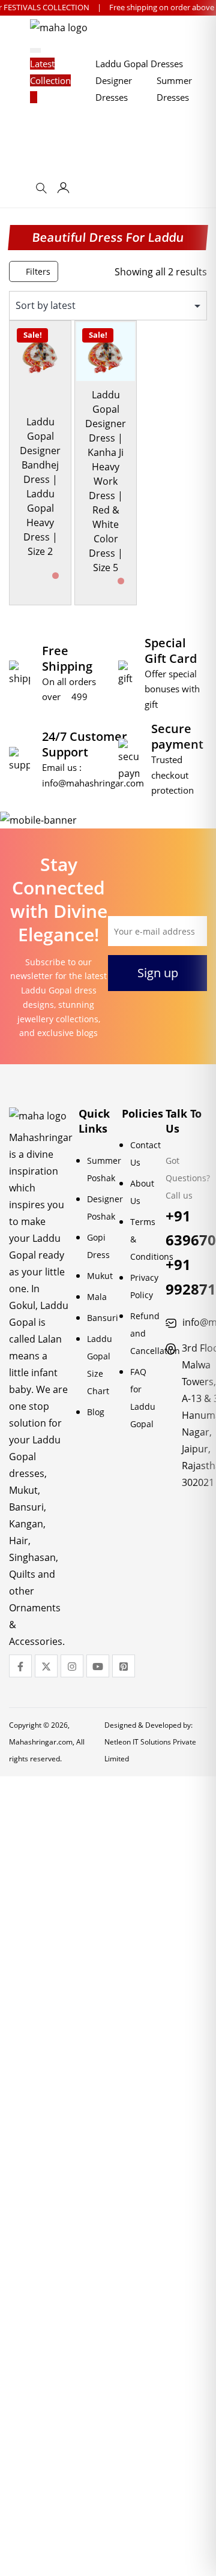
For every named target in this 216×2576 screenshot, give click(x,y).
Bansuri (103, 1318)
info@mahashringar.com (93, 783)
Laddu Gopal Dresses (139, 64)
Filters (37, 271)
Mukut (100, 1276)
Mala (97, 1297)
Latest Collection (50, 72)
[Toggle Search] (43, 192)
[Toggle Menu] (35, 50)
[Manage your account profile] (63, 190)
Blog (96, 1412)
